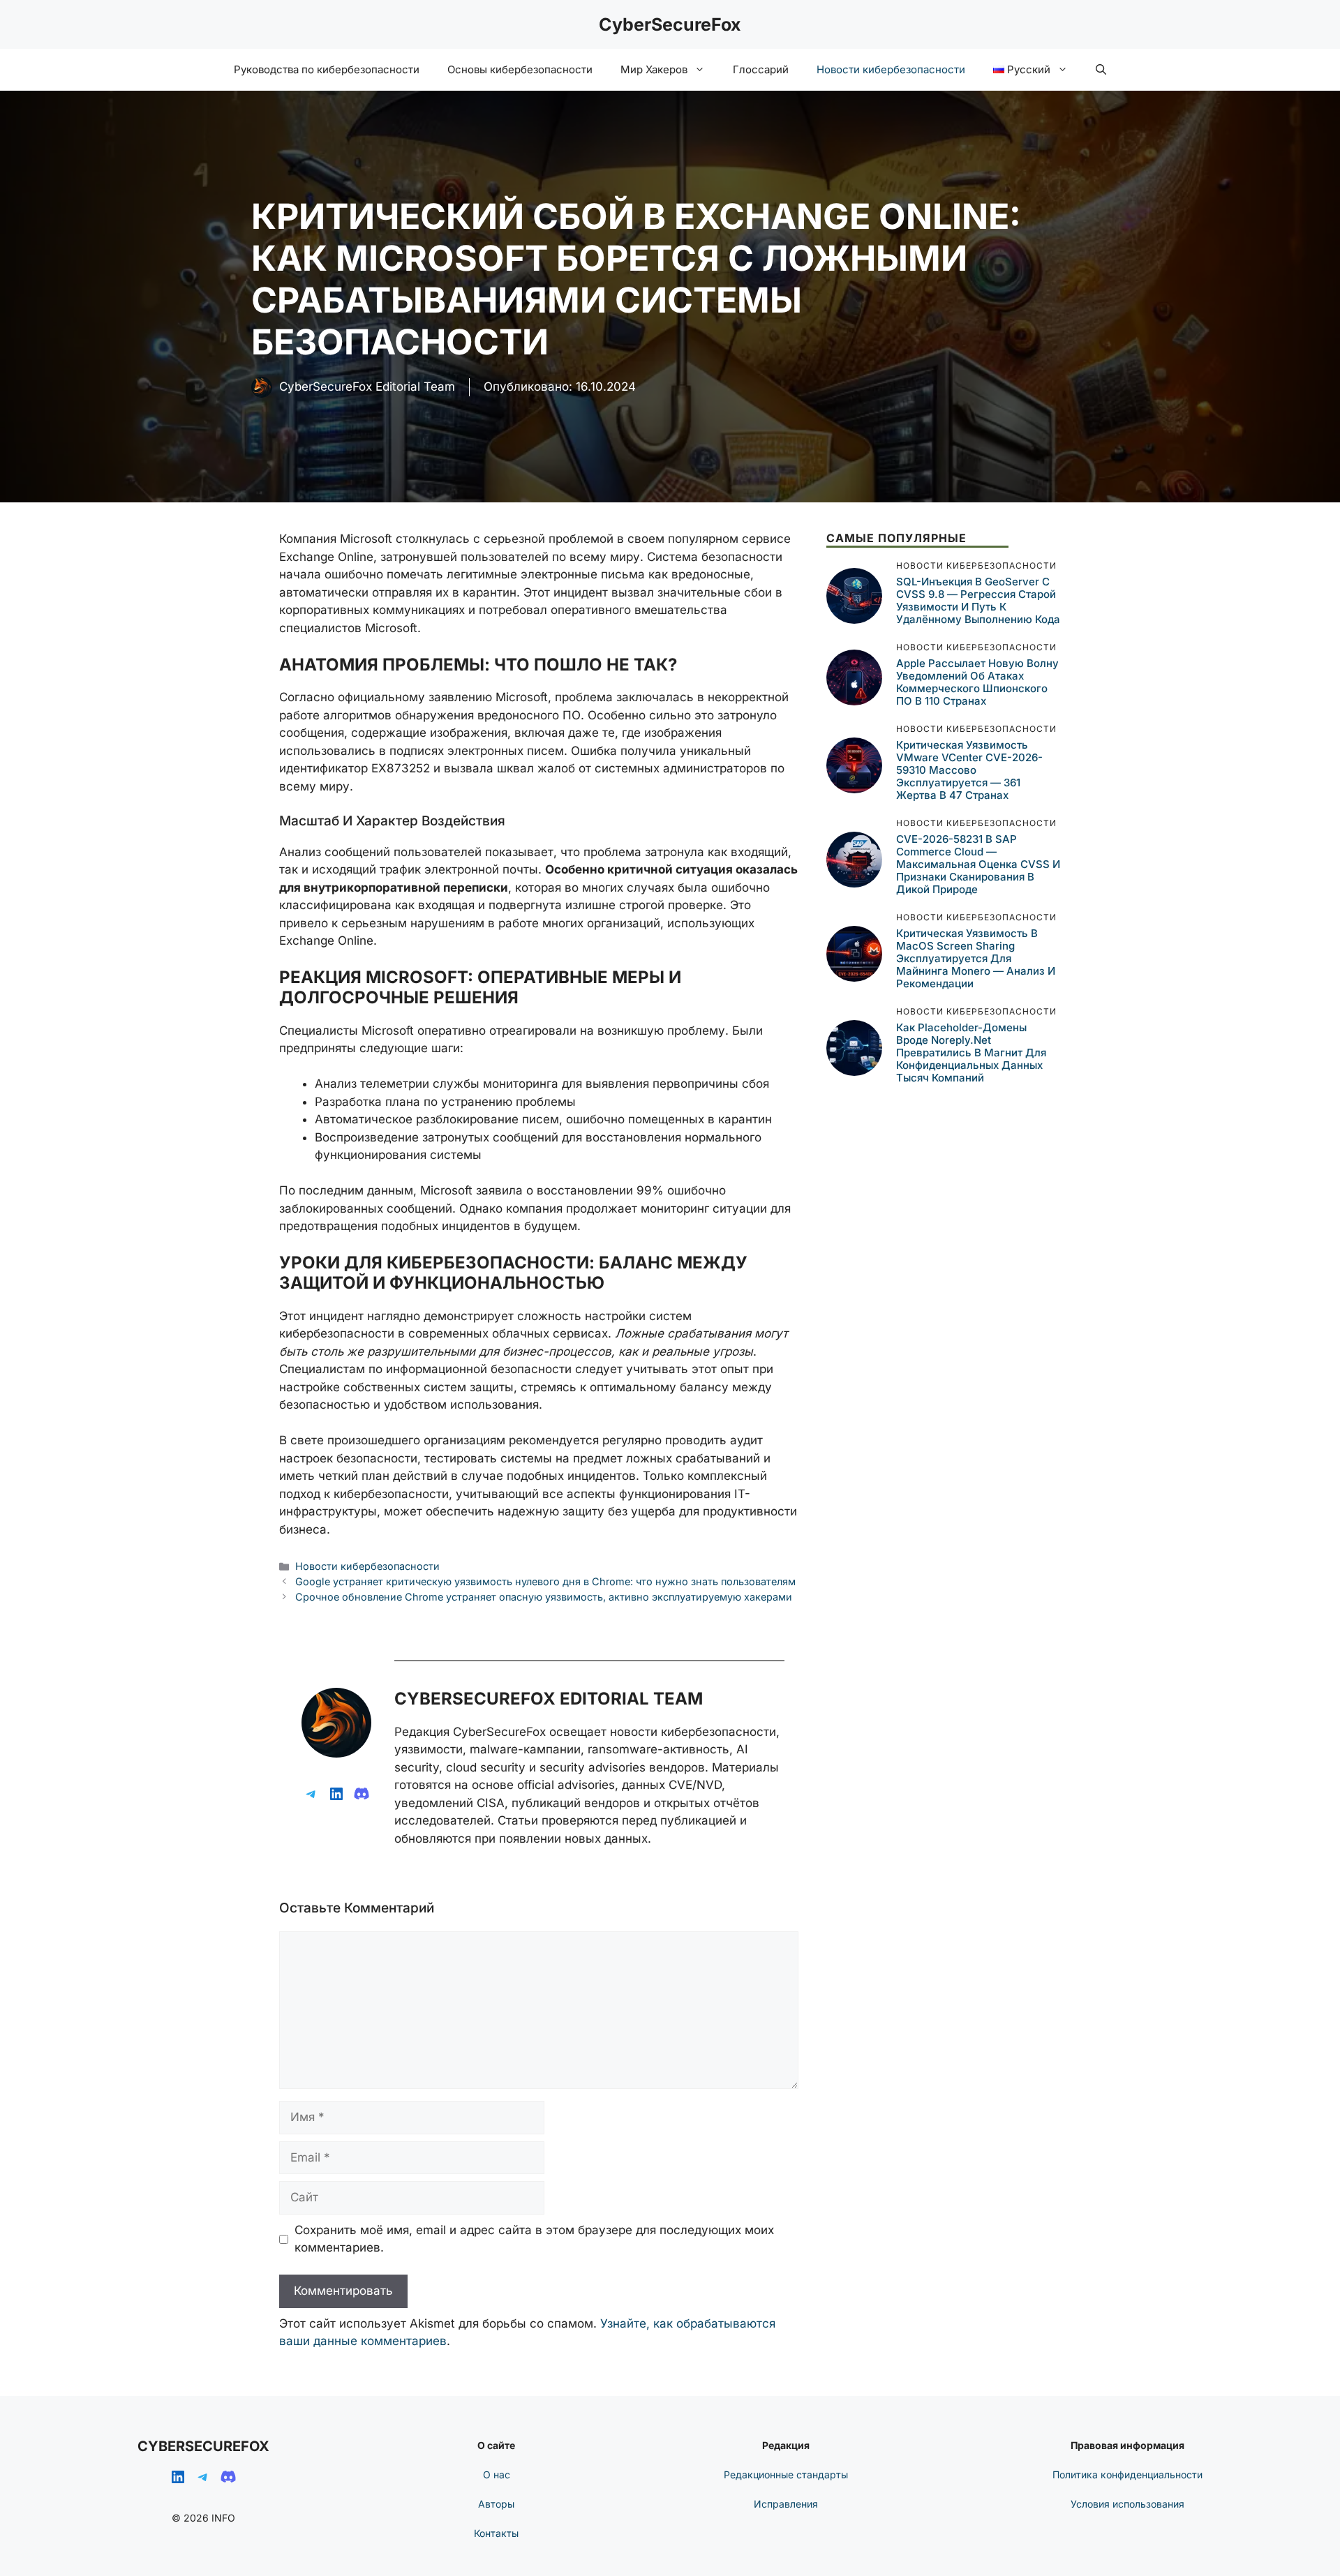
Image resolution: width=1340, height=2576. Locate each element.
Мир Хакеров (654, 69)
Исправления (786, 2504)
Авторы (496, 2504)
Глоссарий (761, 69)
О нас (497, 2474)
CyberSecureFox (670, 24)
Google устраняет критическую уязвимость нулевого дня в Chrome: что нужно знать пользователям (545, 1581)
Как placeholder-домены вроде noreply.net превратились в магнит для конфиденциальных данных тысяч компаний (971, 1053)
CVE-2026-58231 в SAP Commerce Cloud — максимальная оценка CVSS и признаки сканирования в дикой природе (978, 864)
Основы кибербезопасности (520, 69)
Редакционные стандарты (786, 2474)
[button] (1101, 70)
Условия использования (1127, 2504)
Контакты (496, 2533)
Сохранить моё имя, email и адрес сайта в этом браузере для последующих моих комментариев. (534, 2239)
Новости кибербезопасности (891, 69)
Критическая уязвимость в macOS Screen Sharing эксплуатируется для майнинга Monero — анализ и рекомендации (976, 958)
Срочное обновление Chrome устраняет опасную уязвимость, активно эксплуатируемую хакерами (544, 1597)
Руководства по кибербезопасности (327, 69)
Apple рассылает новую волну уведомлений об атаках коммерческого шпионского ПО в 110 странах (977, 682)
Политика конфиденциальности (1127, 2474)
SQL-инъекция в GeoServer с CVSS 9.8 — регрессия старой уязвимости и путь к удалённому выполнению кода (978, 600)
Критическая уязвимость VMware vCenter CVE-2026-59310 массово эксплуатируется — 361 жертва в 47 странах (969, 770)
